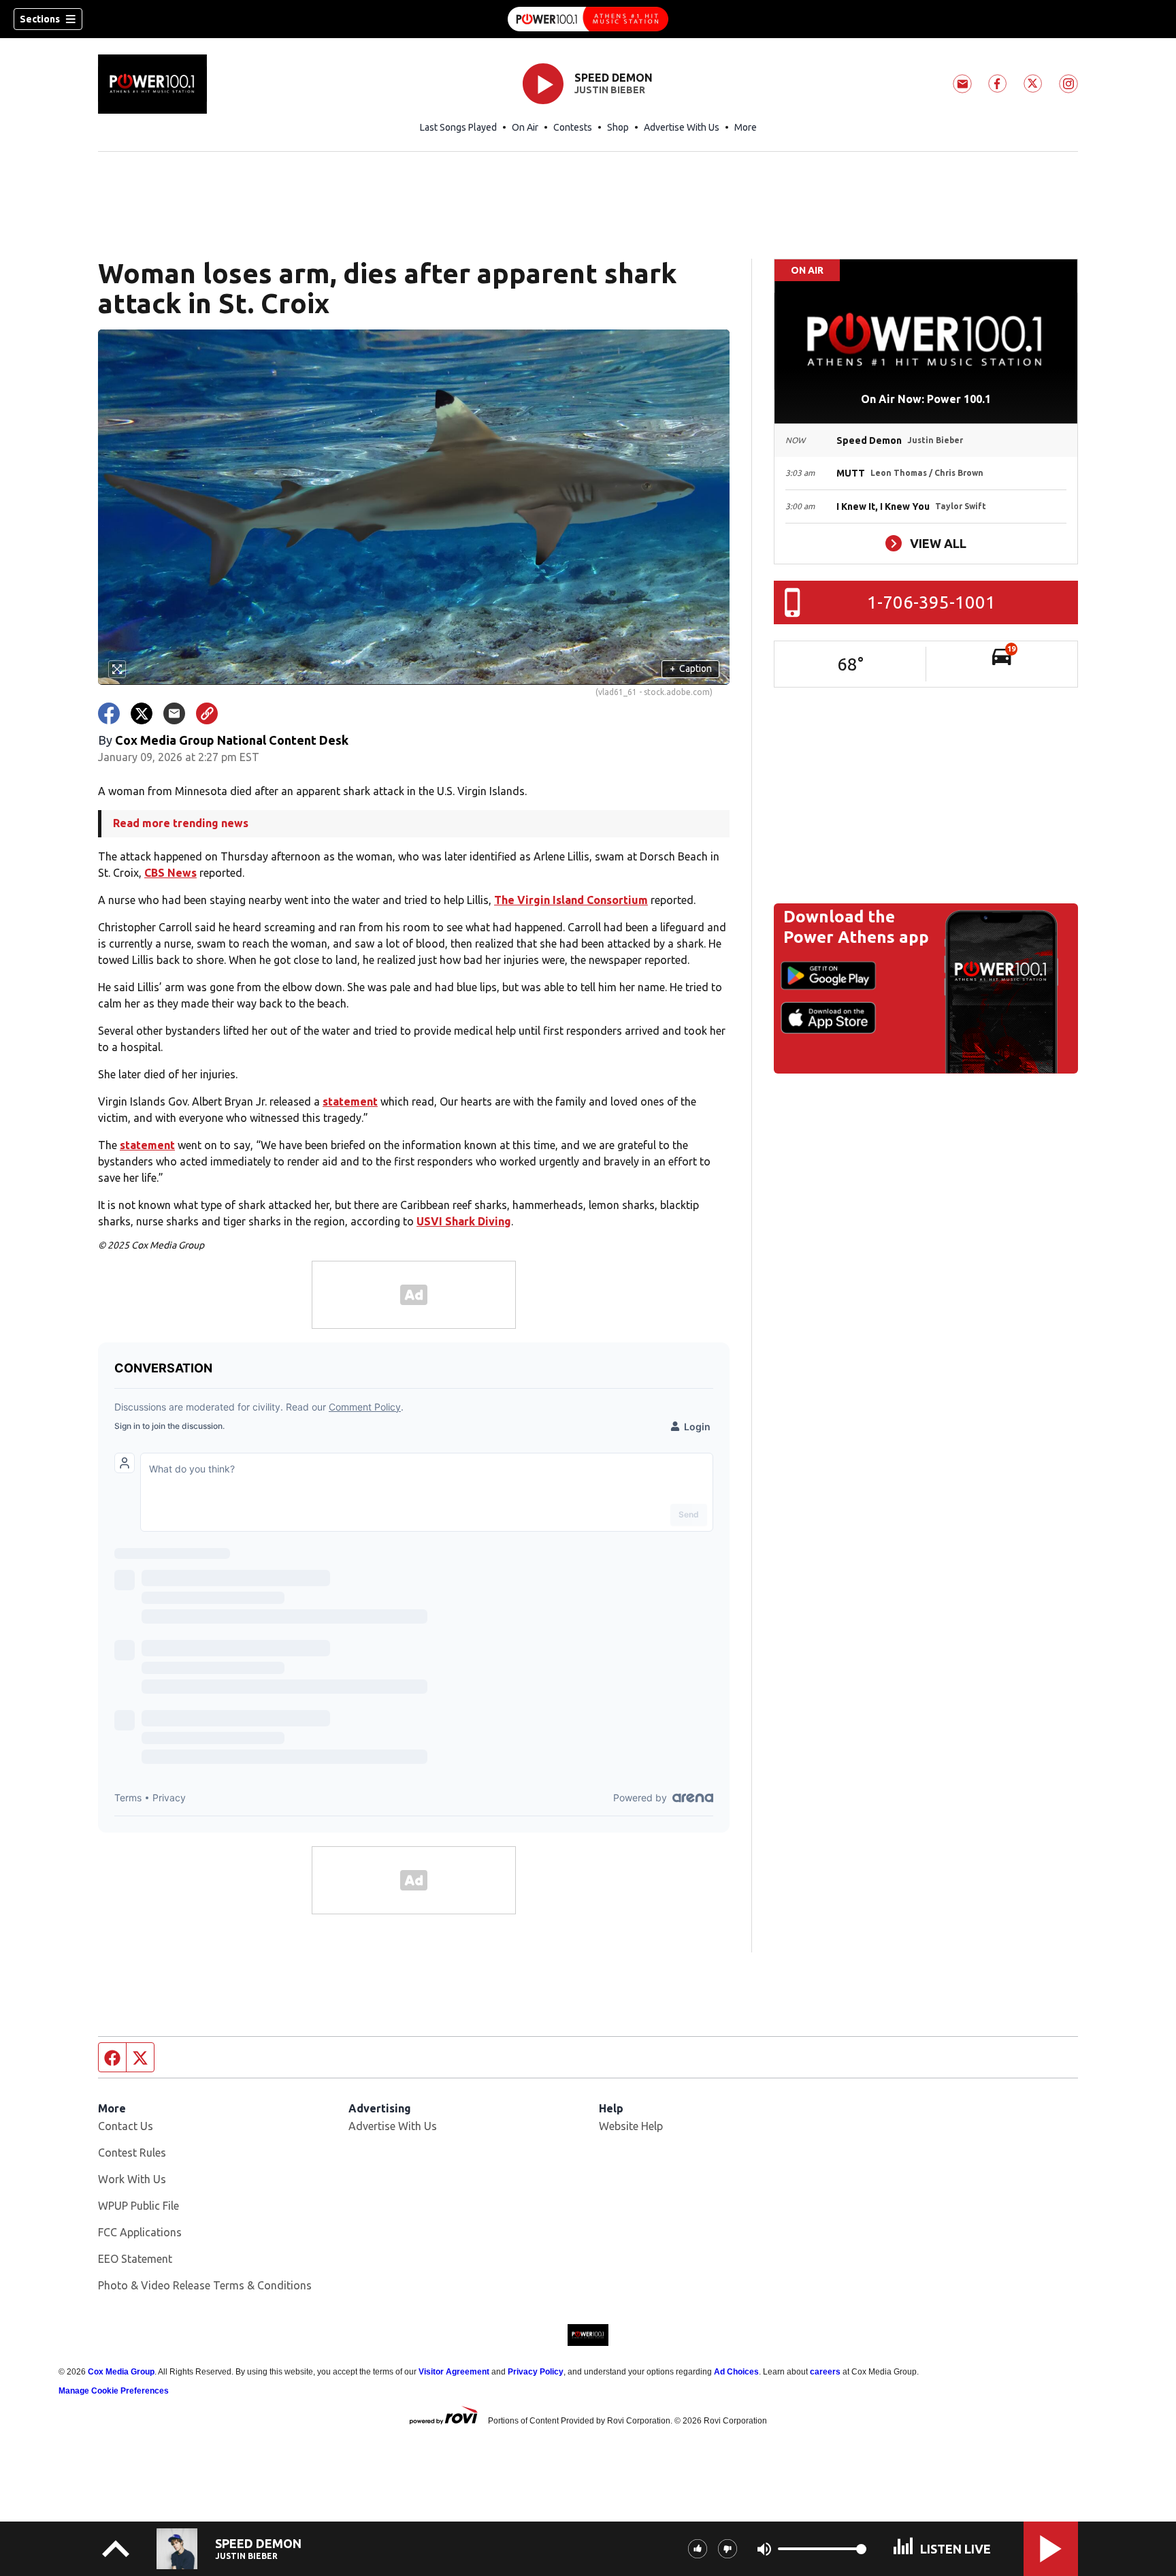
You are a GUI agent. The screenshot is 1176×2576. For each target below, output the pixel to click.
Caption (691, 669)
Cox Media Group (121, 2372)
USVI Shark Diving (464, 1221)
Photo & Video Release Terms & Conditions (205, 2285)
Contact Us (126, 2126)
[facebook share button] (109, 713)
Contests (573, 127)
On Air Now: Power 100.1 (926, 399)
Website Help (631, 2126)
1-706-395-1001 (931, 602)
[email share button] (174, 713)
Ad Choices (736, 2372)
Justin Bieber (610, 90)
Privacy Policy (536, 2372)
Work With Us (132, 2179)
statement (350, 1101)
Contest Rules (132, 2153)
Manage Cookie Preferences (114, 2391)
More (746, 127)
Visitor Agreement (454, 2372)
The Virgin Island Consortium (571, 900)
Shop (618, 127)
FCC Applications (140, 2232)
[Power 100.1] (588, 19)
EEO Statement (135, 2259)
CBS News (170, 873)
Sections (40, 19)
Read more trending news (181, 823)
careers (825, 2372)
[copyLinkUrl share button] (207, 713)
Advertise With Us (682, 127)
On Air (525, 127)
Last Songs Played (458, 127)
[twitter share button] (142, 713)
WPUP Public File (138, 2206)
